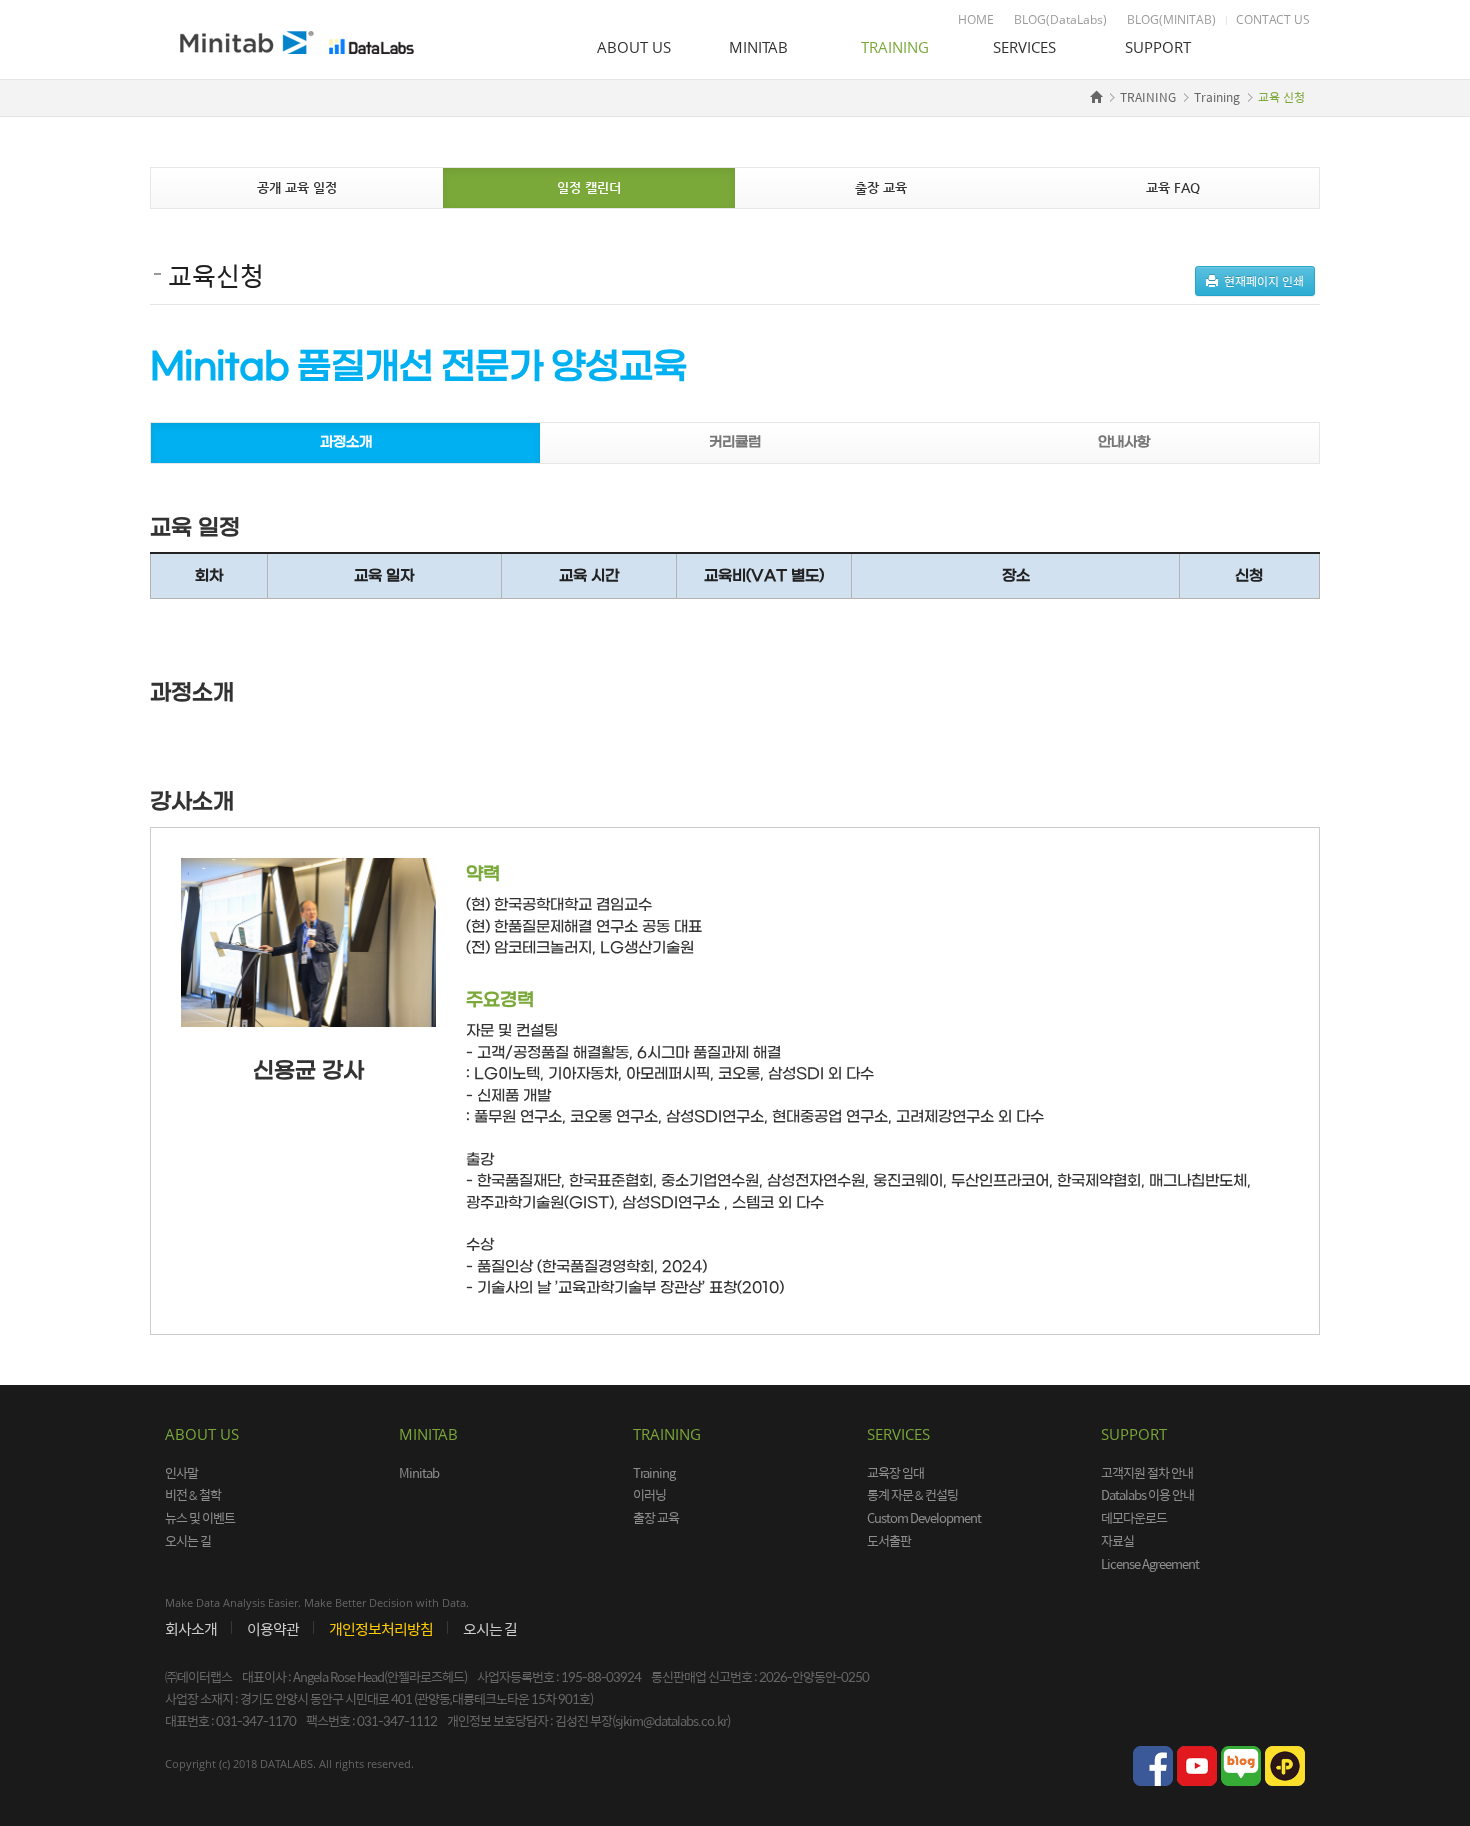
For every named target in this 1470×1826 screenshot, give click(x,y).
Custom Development (924, 1517)
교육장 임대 (895, 1472)
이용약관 (273, 1628)
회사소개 (191, 1628)
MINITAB (758, 47)
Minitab (419, 1472)
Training (1217, 97)
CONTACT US (1273, 19)
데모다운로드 (1134, 1517)
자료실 (1117, 1540)
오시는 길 (188, 1540)
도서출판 (889, 1540)
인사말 (181, 1472)
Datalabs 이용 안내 (1147, 1494)
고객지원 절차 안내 (1147, 1472)
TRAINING (895, 47)
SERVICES (1024, 47)
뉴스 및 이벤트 (200, 1517)
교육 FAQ (1173, 187)
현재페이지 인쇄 (1261, 281)
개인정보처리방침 (381, 1628)
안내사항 (1124, 442)
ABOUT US (634, 47)
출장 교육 (881, 187)
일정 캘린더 (589, 187)
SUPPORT (1158, 47)
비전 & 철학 (193, 1494)
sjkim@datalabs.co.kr (671, 1720)
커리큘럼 (735, 442)
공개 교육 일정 (297, 187)
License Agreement (1150, 1563)
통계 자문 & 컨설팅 (912, 1494)
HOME (976, 19)
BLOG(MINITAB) (1171, 19)
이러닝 (649, 1494)
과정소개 (346, 442)
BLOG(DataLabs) (1060, 19)
